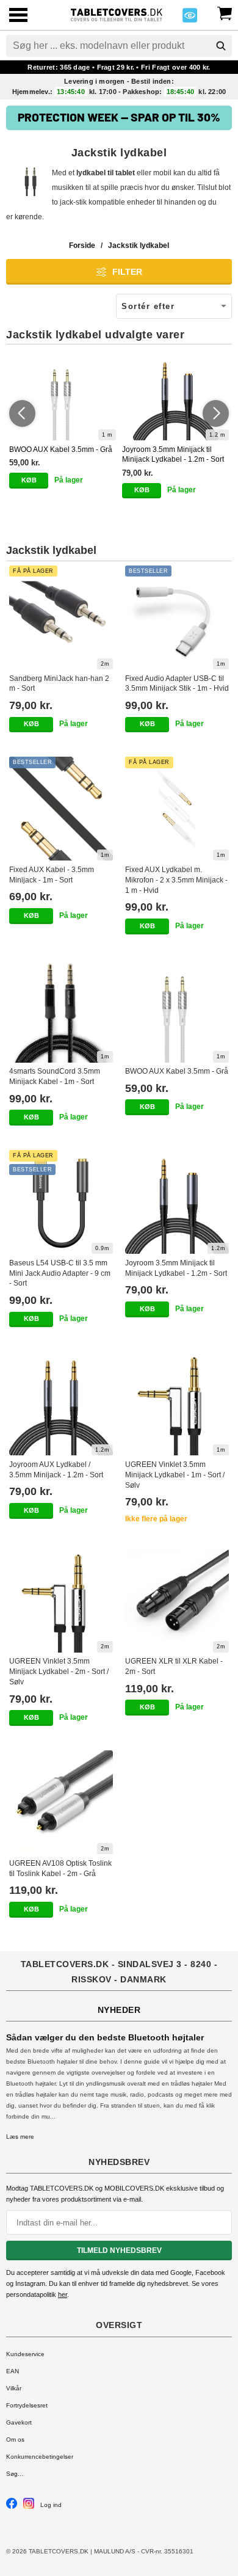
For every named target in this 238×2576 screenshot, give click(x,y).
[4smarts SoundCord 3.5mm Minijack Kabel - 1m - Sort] (61, 1011)
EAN (13, 2371)
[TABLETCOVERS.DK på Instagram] (29, 2507)
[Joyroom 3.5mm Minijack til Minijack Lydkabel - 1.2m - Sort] (175, 398)
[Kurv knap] (225, 12)
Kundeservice (25, 2354)
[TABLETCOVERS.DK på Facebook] (12, 2507)
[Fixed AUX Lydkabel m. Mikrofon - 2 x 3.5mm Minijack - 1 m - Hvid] (177, 809)
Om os (15, 2440)
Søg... (15, 2474)
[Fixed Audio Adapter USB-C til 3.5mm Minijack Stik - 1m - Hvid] (177, 617)
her (63, 2294)
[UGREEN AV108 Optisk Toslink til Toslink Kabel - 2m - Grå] (61, 1802)
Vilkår (14, 2388)
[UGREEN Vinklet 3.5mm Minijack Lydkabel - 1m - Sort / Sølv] (177, 1403)
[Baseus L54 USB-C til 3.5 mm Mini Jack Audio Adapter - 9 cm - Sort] (61, 1202)
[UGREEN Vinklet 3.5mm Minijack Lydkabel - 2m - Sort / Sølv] (61, 1601)
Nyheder (119, 2010)
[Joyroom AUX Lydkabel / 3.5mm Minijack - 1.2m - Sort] (61, 1403)
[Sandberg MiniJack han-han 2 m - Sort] (61, 617)
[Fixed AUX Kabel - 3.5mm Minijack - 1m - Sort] (61, 809)
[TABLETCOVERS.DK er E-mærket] (190, 19)
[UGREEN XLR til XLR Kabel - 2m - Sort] (177, 1601)
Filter (127, 272)
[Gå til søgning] (221, 46)
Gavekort (19, 2422)
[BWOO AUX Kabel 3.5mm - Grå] (63, 398)
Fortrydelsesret (27, 2405)
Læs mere (20, 2137)
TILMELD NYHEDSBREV (119, 2250)
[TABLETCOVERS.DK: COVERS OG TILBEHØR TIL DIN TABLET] (116, 14)
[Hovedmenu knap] (18, 16)
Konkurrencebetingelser (40, 2457)
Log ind (51, 2505)
